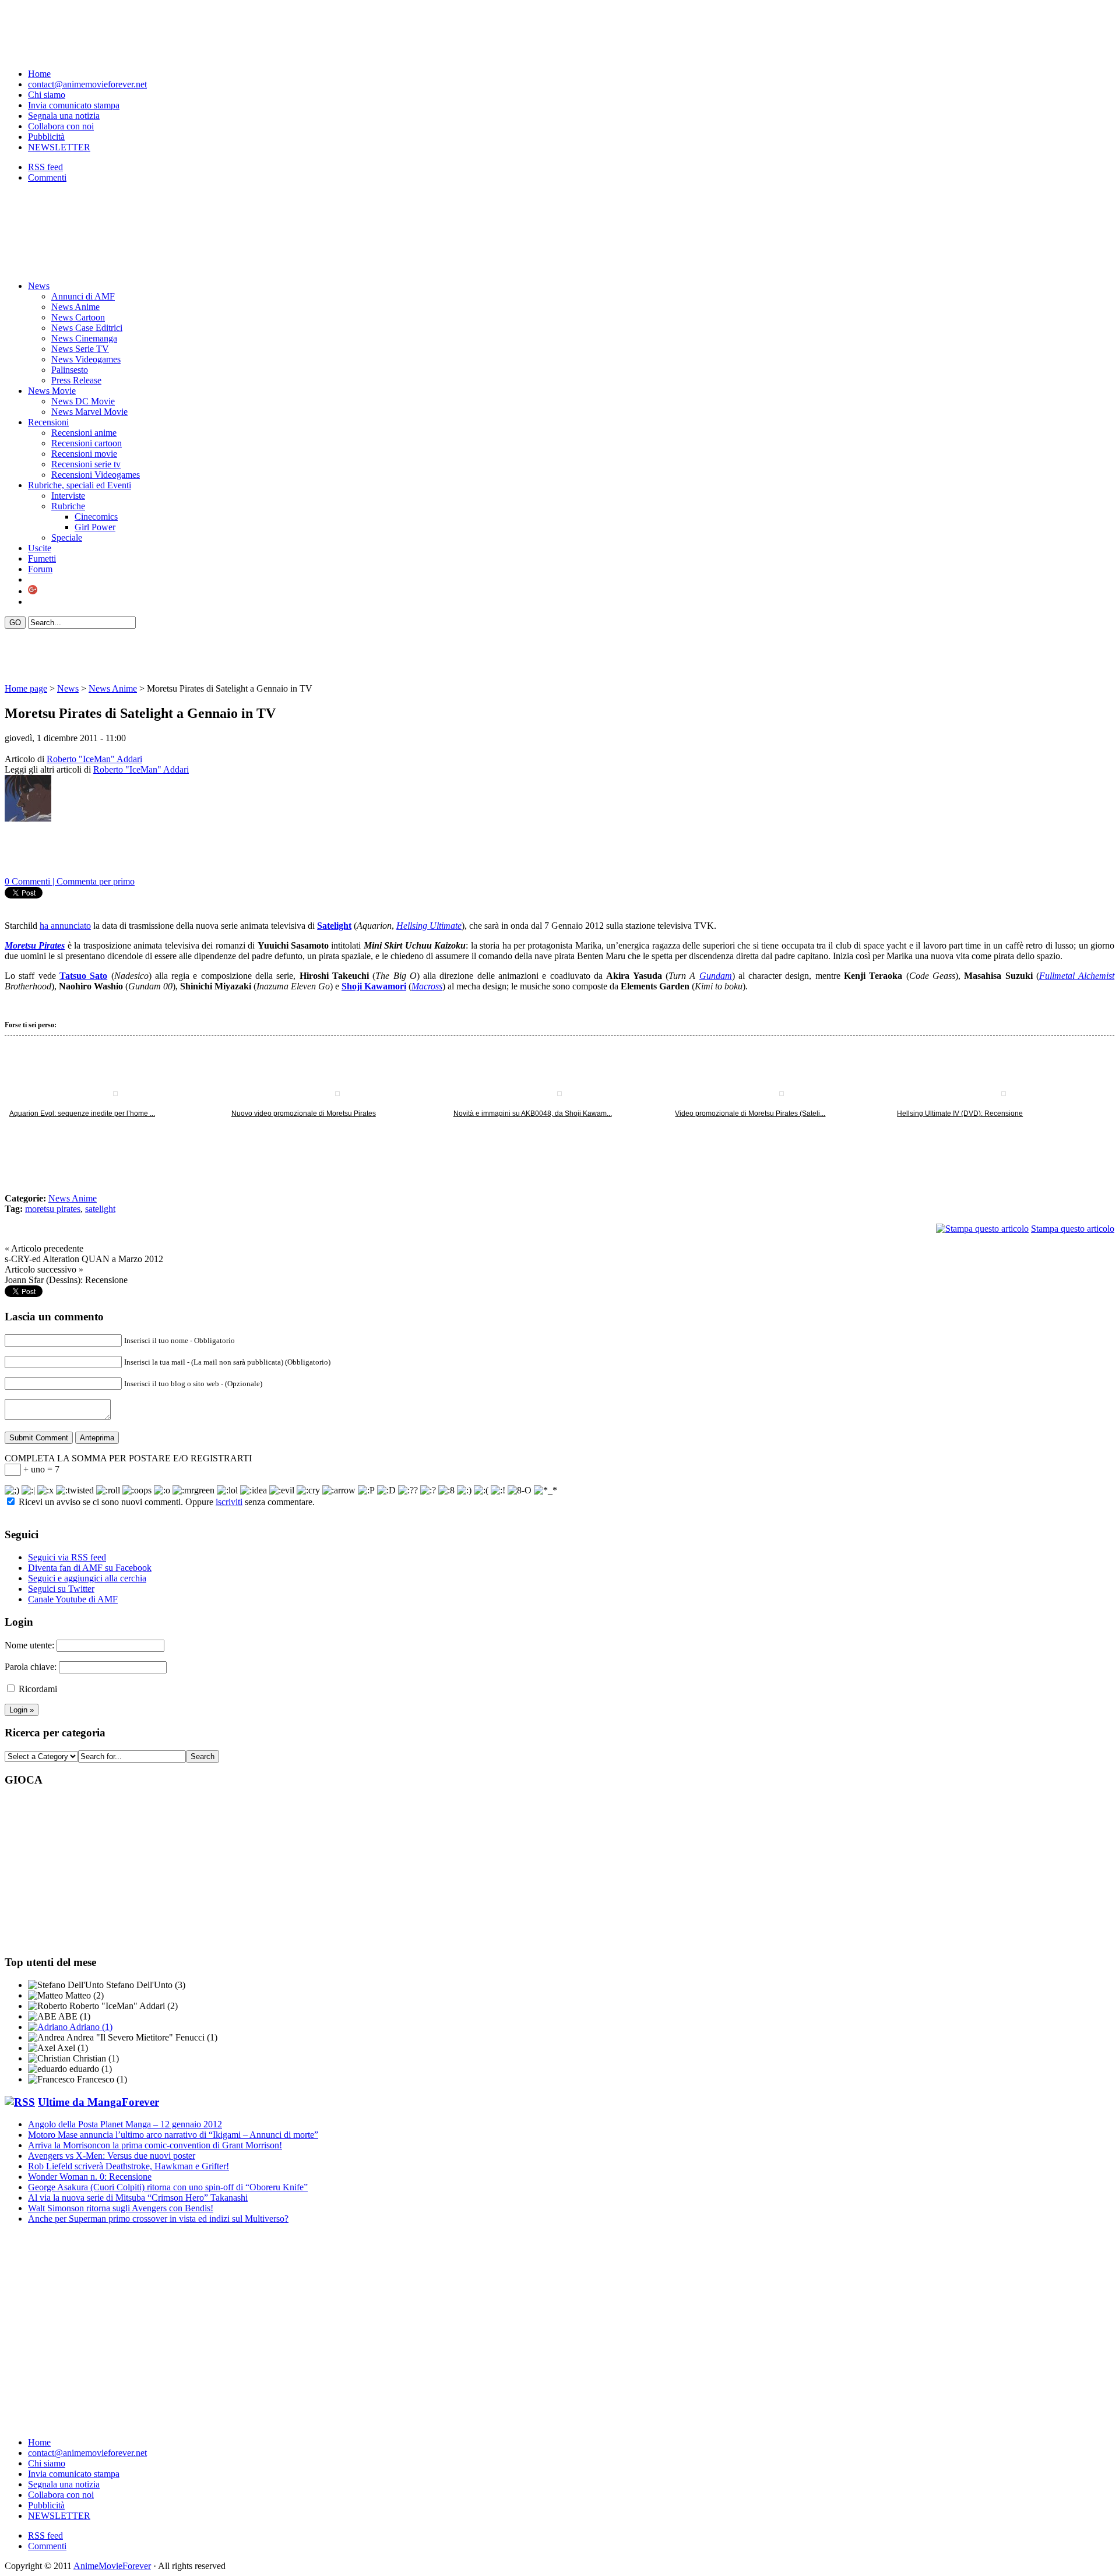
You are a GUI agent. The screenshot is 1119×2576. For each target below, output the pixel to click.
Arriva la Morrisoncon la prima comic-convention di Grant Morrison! (155, 2145)
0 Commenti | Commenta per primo (70, 881)
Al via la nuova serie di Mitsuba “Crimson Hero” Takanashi (138, 2198)
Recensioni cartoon (87, 443)
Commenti (47, 177)
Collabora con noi (61, 126)
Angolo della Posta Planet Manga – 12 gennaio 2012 (125, 2124)
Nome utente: (29, 1645)
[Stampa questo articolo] (982, 1229)
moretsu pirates (53, 1209)
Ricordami (38, 1689)
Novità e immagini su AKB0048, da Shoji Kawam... (533, 1113)
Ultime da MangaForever (98, 2102)
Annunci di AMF (83, 296)
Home (39, 74)
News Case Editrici (87, 328)
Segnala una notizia (64, 116)
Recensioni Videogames (96, 475)
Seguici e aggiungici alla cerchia (87, 1578)
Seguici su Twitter (61, 1589)
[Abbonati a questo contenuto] (20, 2102)
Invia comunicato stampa (74, 105)
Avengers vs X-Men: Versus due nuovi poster (112, 2156)
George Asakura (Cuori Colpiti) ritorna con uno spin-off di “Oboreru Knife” (168, 2187)
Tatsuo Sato (83, 976)
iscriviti (229, 1502)
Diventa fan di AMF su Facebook (90, 1568)
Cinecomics (96, 517)
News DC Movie (83, 401)
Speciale (67, 538)
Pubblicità (46, 137)
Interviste (68, 496)
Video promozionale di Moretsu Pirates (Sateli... (750, 1113)
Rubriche (68, 506)
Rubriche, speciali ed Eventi (80, 485)
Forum (40, 569)
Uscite (40, 548)
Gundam (716, 976)
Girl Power (95, 527)
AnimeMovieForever (112, 2566)
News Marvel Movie (89, 412)
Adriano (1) (90, 2027)
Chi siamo (47, 95)
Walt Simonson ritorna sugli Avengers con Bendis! (121, 2208)
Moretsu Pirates (35, 945)
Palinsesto (70, 370)
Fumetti (42, 558)
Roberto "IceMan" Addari (94, 759)
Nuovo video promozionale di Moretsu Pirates (304, 1113)
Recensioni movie (84, 454)
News (39, 286)
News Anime (75, 307)
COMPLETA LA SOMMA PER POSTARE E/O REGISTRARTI (128, 1458)
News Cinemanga (84, 338)
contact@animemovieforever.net (87, 84)
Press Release (76, 380)
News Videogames (86, 359)
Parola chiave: (31, 1667)
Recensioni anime (84, 433)
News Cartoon (78, 317)
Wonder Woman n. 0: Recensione (90, 2177)
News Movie (52, 391)
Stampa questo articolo (1073, 1229)
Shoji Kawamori (374, 986)
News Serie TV (80, 349)
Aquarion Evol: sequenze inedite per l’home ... (82, 1113)
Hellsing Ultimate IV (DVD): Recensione (960, 1113)
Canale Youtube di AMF (73, 1599)
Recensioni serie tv (86, 464)
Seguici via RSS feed (67, 1557)
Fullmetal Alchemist (1077, 976)
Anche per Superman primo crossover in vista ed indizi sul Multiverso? (158, 2219)
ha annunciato (65, 926)
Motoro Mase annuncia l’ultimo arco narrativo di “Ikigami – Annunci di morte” (173, 2135)
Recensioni (48, 422)
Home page (26, 688)
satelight (100, 1209)
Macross (427, 986)
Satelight (334, 926)
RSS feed (45, 167)
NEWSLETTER (59, 147)
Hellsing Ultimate (429, 926)
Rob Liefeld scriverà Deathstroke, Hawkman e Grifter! (129, 2166)
